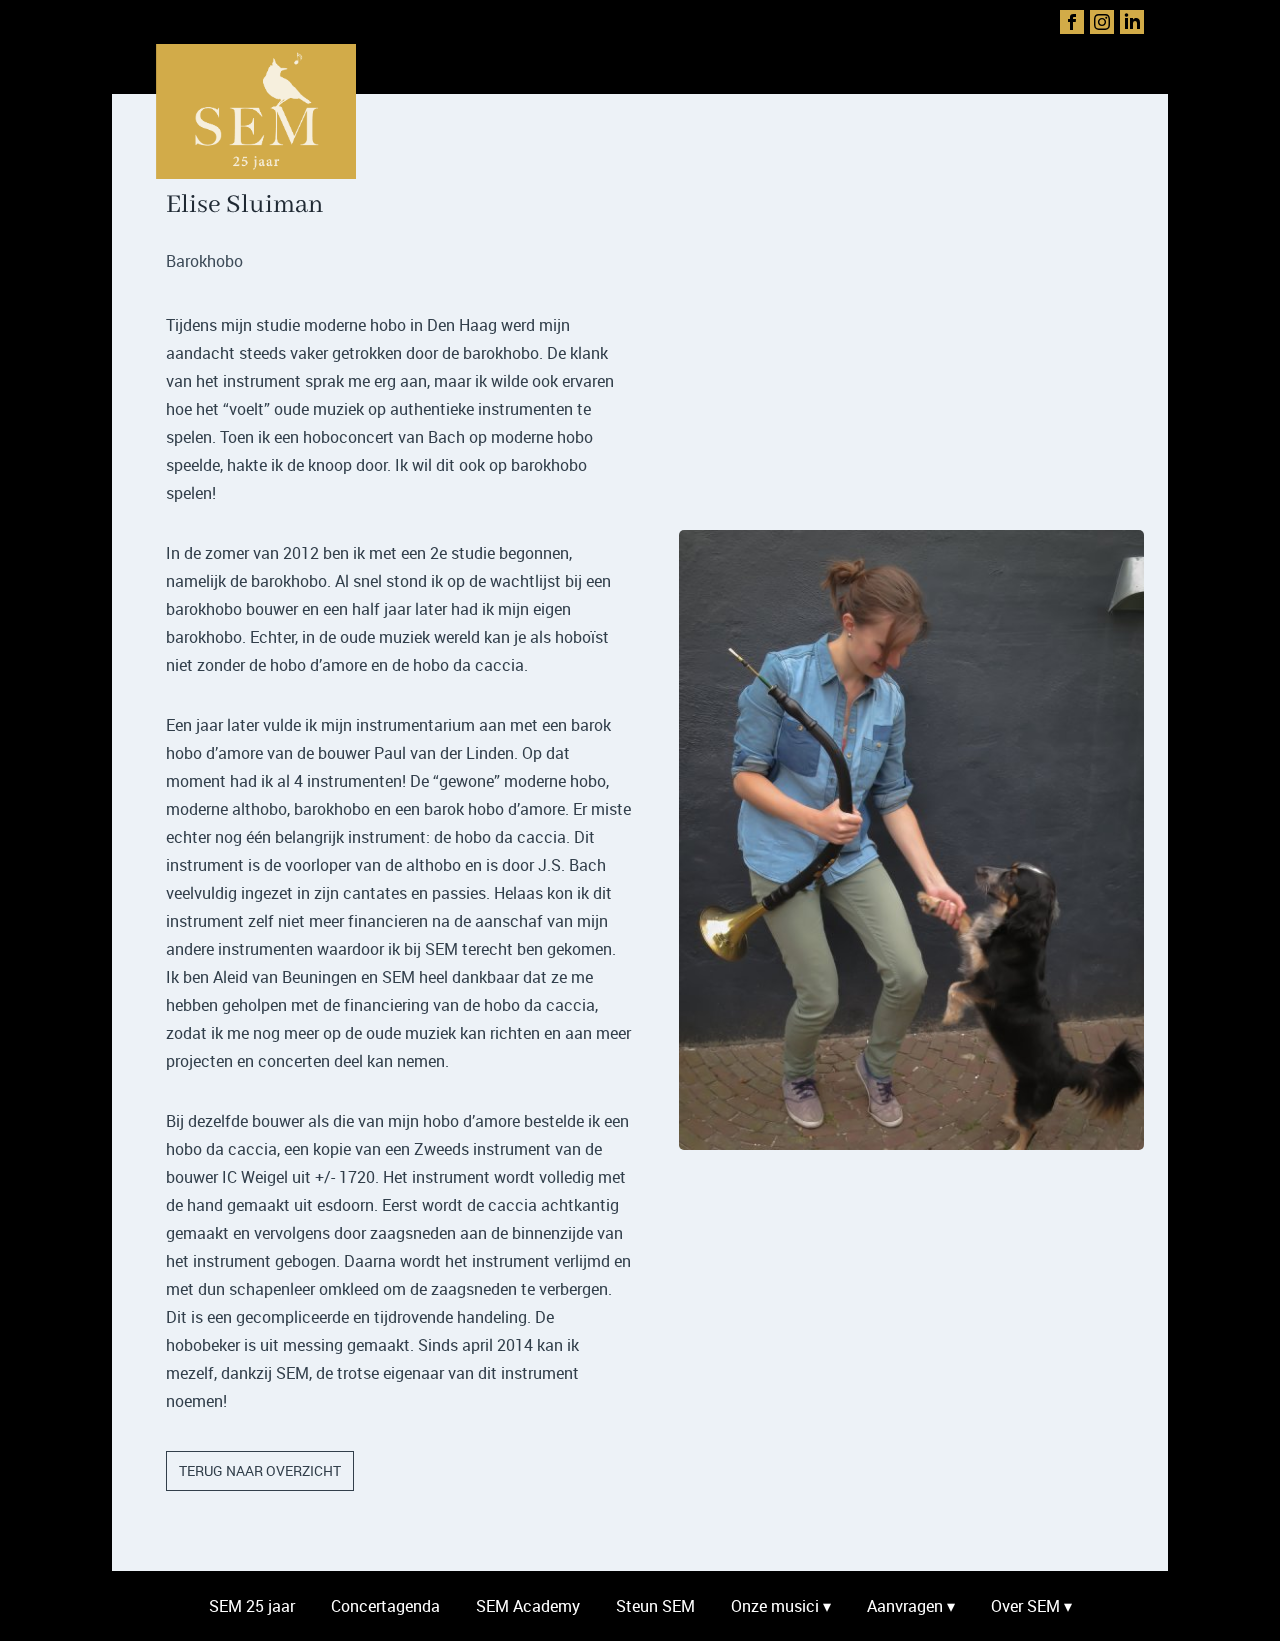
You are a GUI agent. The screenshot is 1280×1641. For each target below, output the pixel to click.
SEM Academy (528, 1606)
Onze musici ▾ (781, 1606)
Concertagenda (385, 1606)
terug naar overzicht (260, 1470)
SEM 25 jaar (252, 1606)
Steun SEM (655, 1606)
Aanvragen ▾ (911, 1606)
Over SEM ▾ (1031, 1606)
